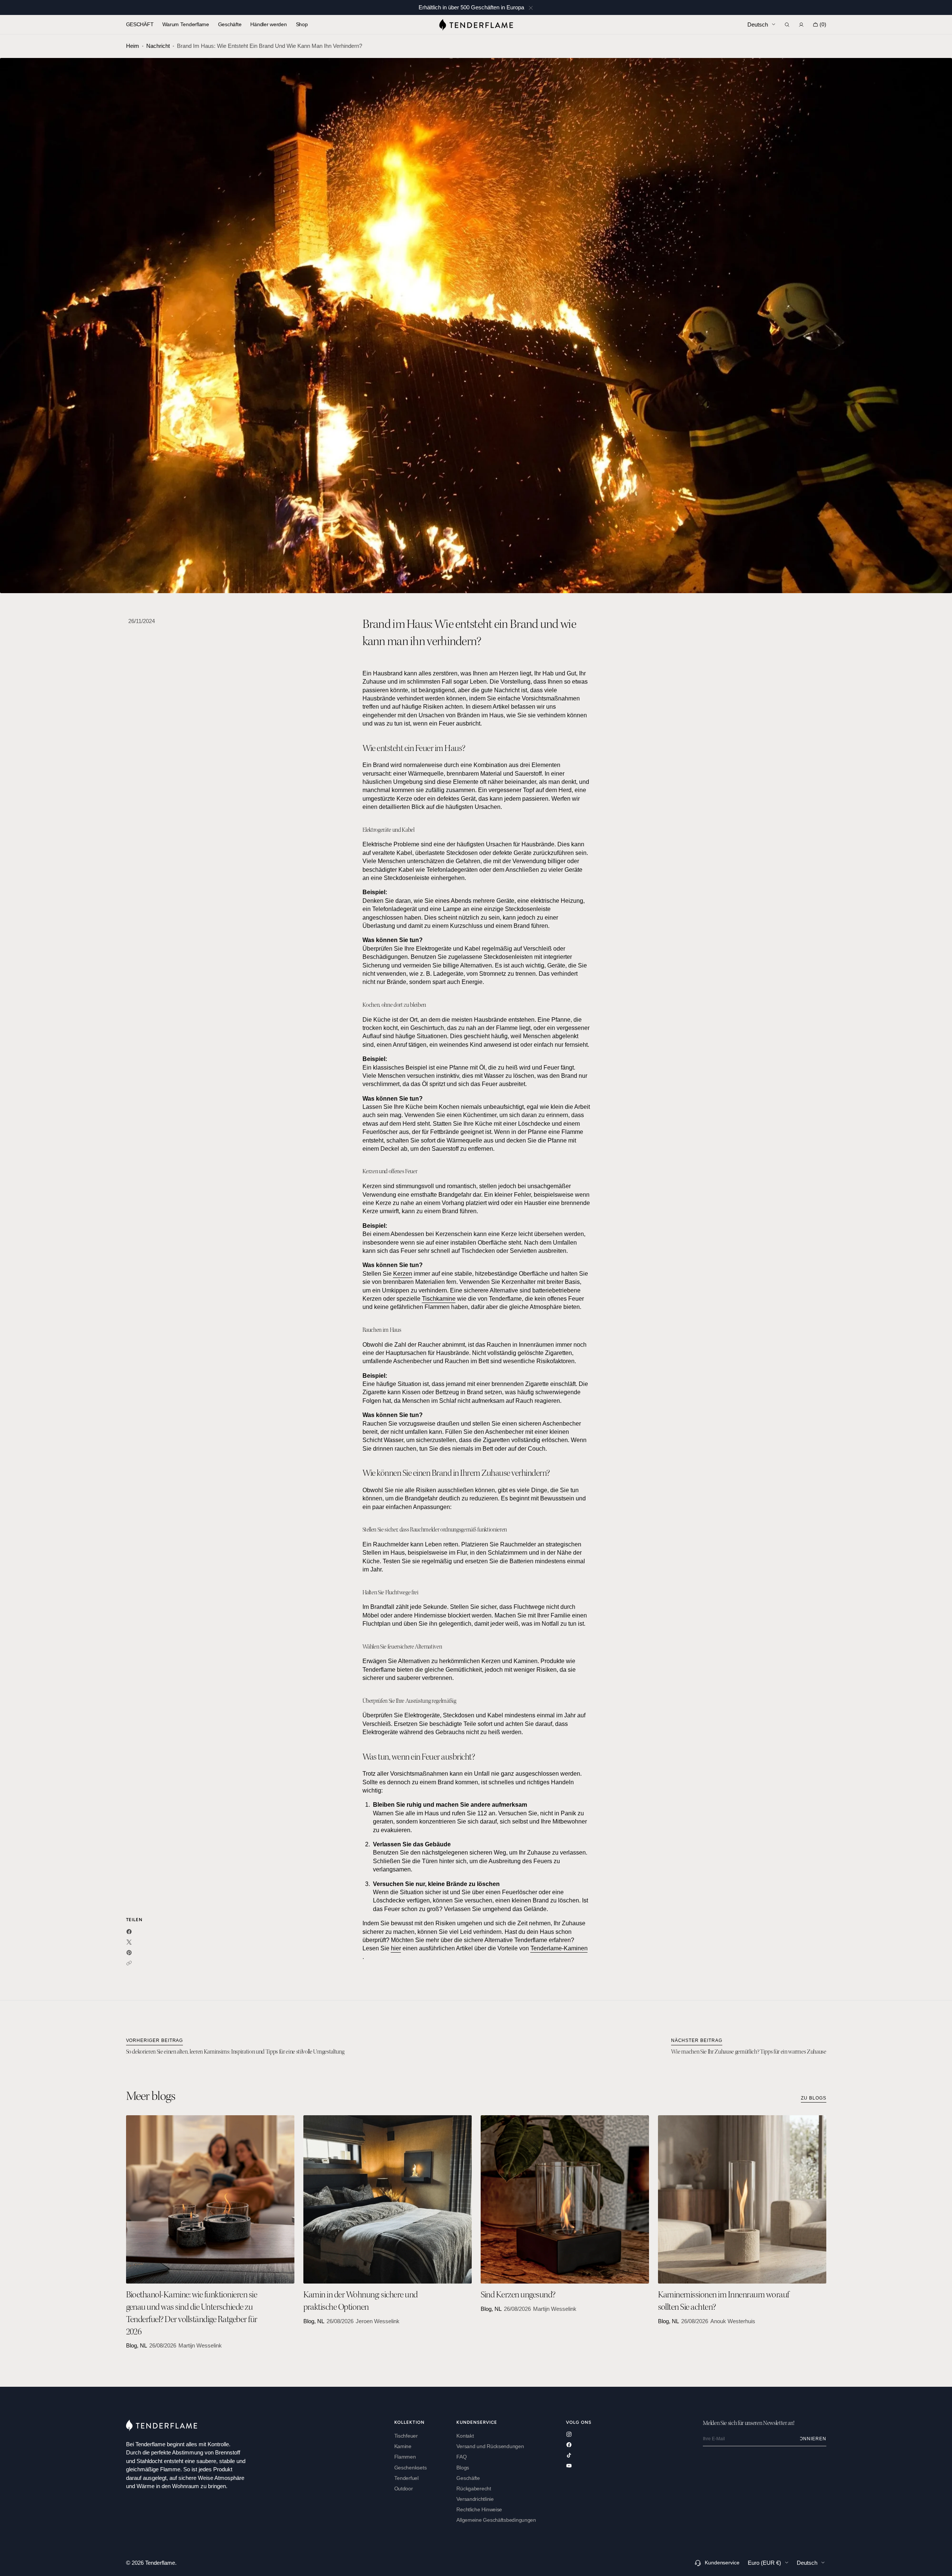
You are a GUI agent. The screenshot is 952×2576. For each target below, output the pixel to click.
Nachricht (158, 46)
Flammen (405, 2457)
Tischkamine (439, 1299)
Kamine (403, 2446)
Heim (133, 46)
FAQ (461, 2457)
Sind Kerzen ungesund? (518, 2296)
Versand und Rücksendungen (490, 2446)
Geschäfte (468, 2478)
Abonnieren (813, 2439)
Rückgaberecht (474, 2489)
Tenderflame (160, 2563)
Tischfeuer (406, 2436)
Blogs (463, 2468)
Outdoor (404, 2489)
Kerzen (403, 1274)
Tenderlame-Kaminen (559, 1948)
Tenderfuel (406, 2478)
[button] (787, 25)
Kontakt (465, 2436)
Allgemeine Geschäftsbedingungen (496, 2520)
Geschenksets (411, 2468)
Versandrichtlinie (475, 2499)
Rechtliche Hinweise (479, 2510)
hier (396, 1948)
